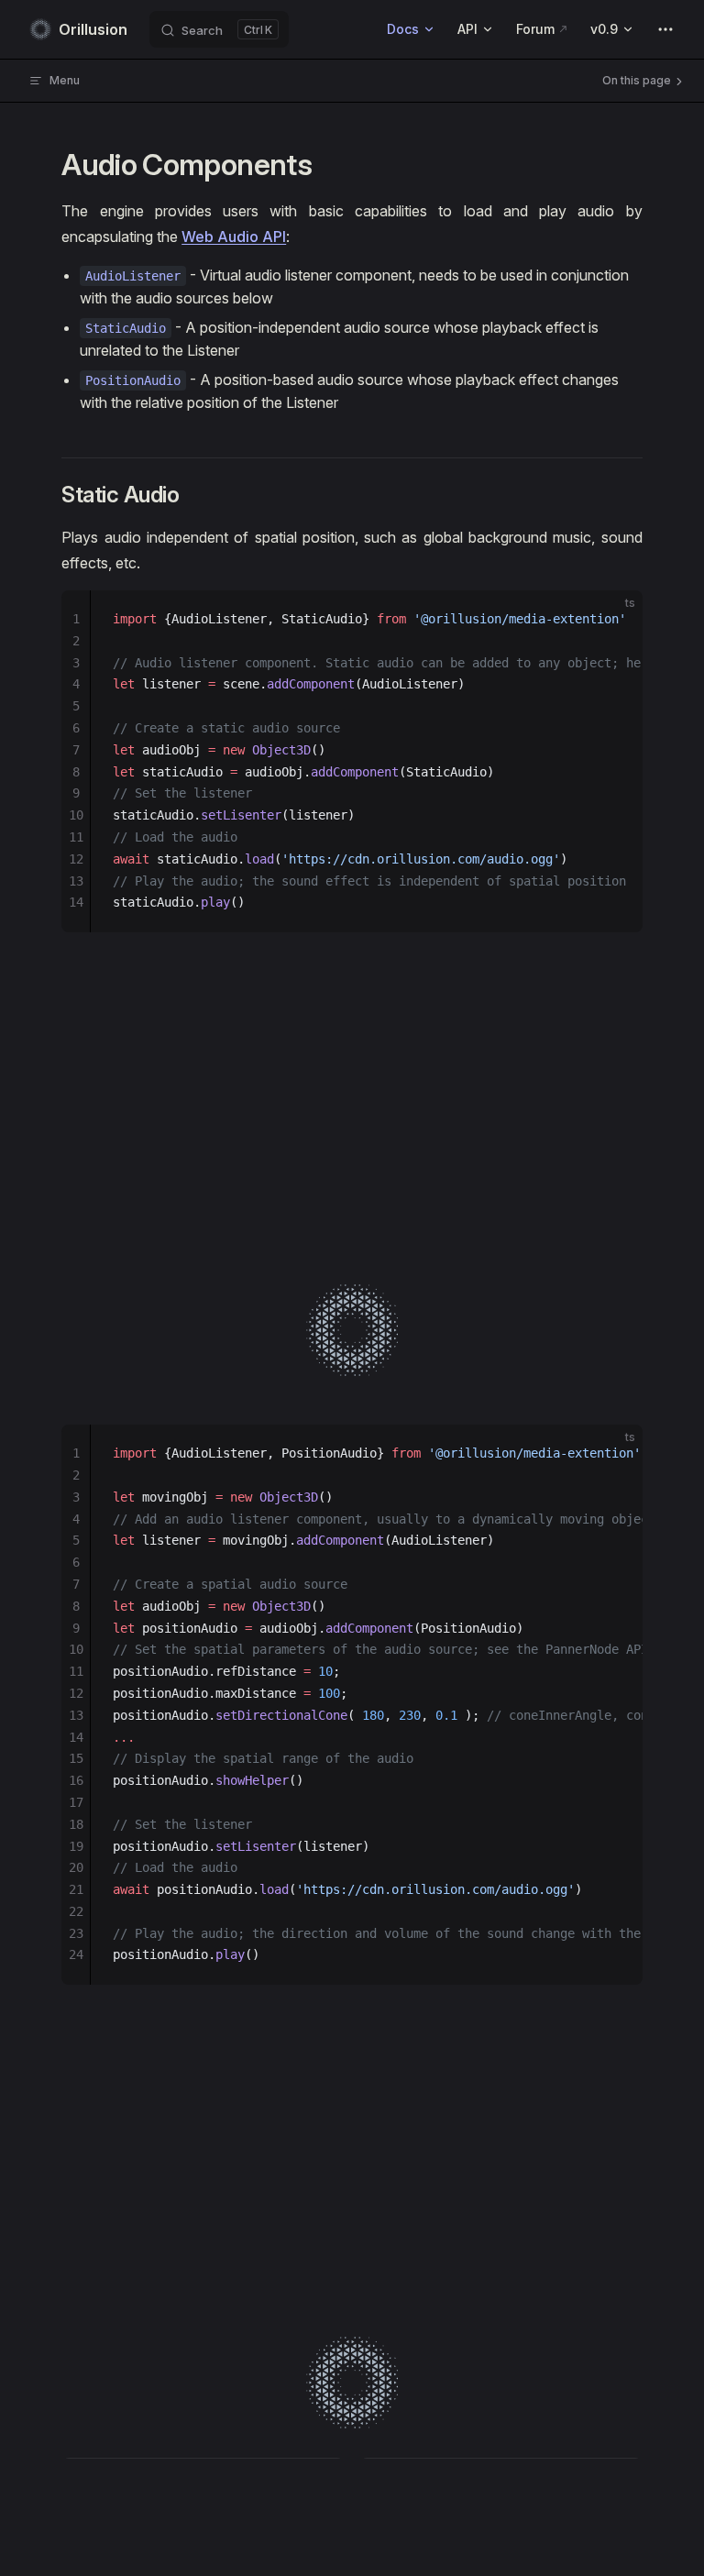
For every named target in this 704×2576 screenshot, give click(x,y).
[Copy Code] (613, 620)
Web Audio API (234, 237)
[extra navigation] (665, 29)
